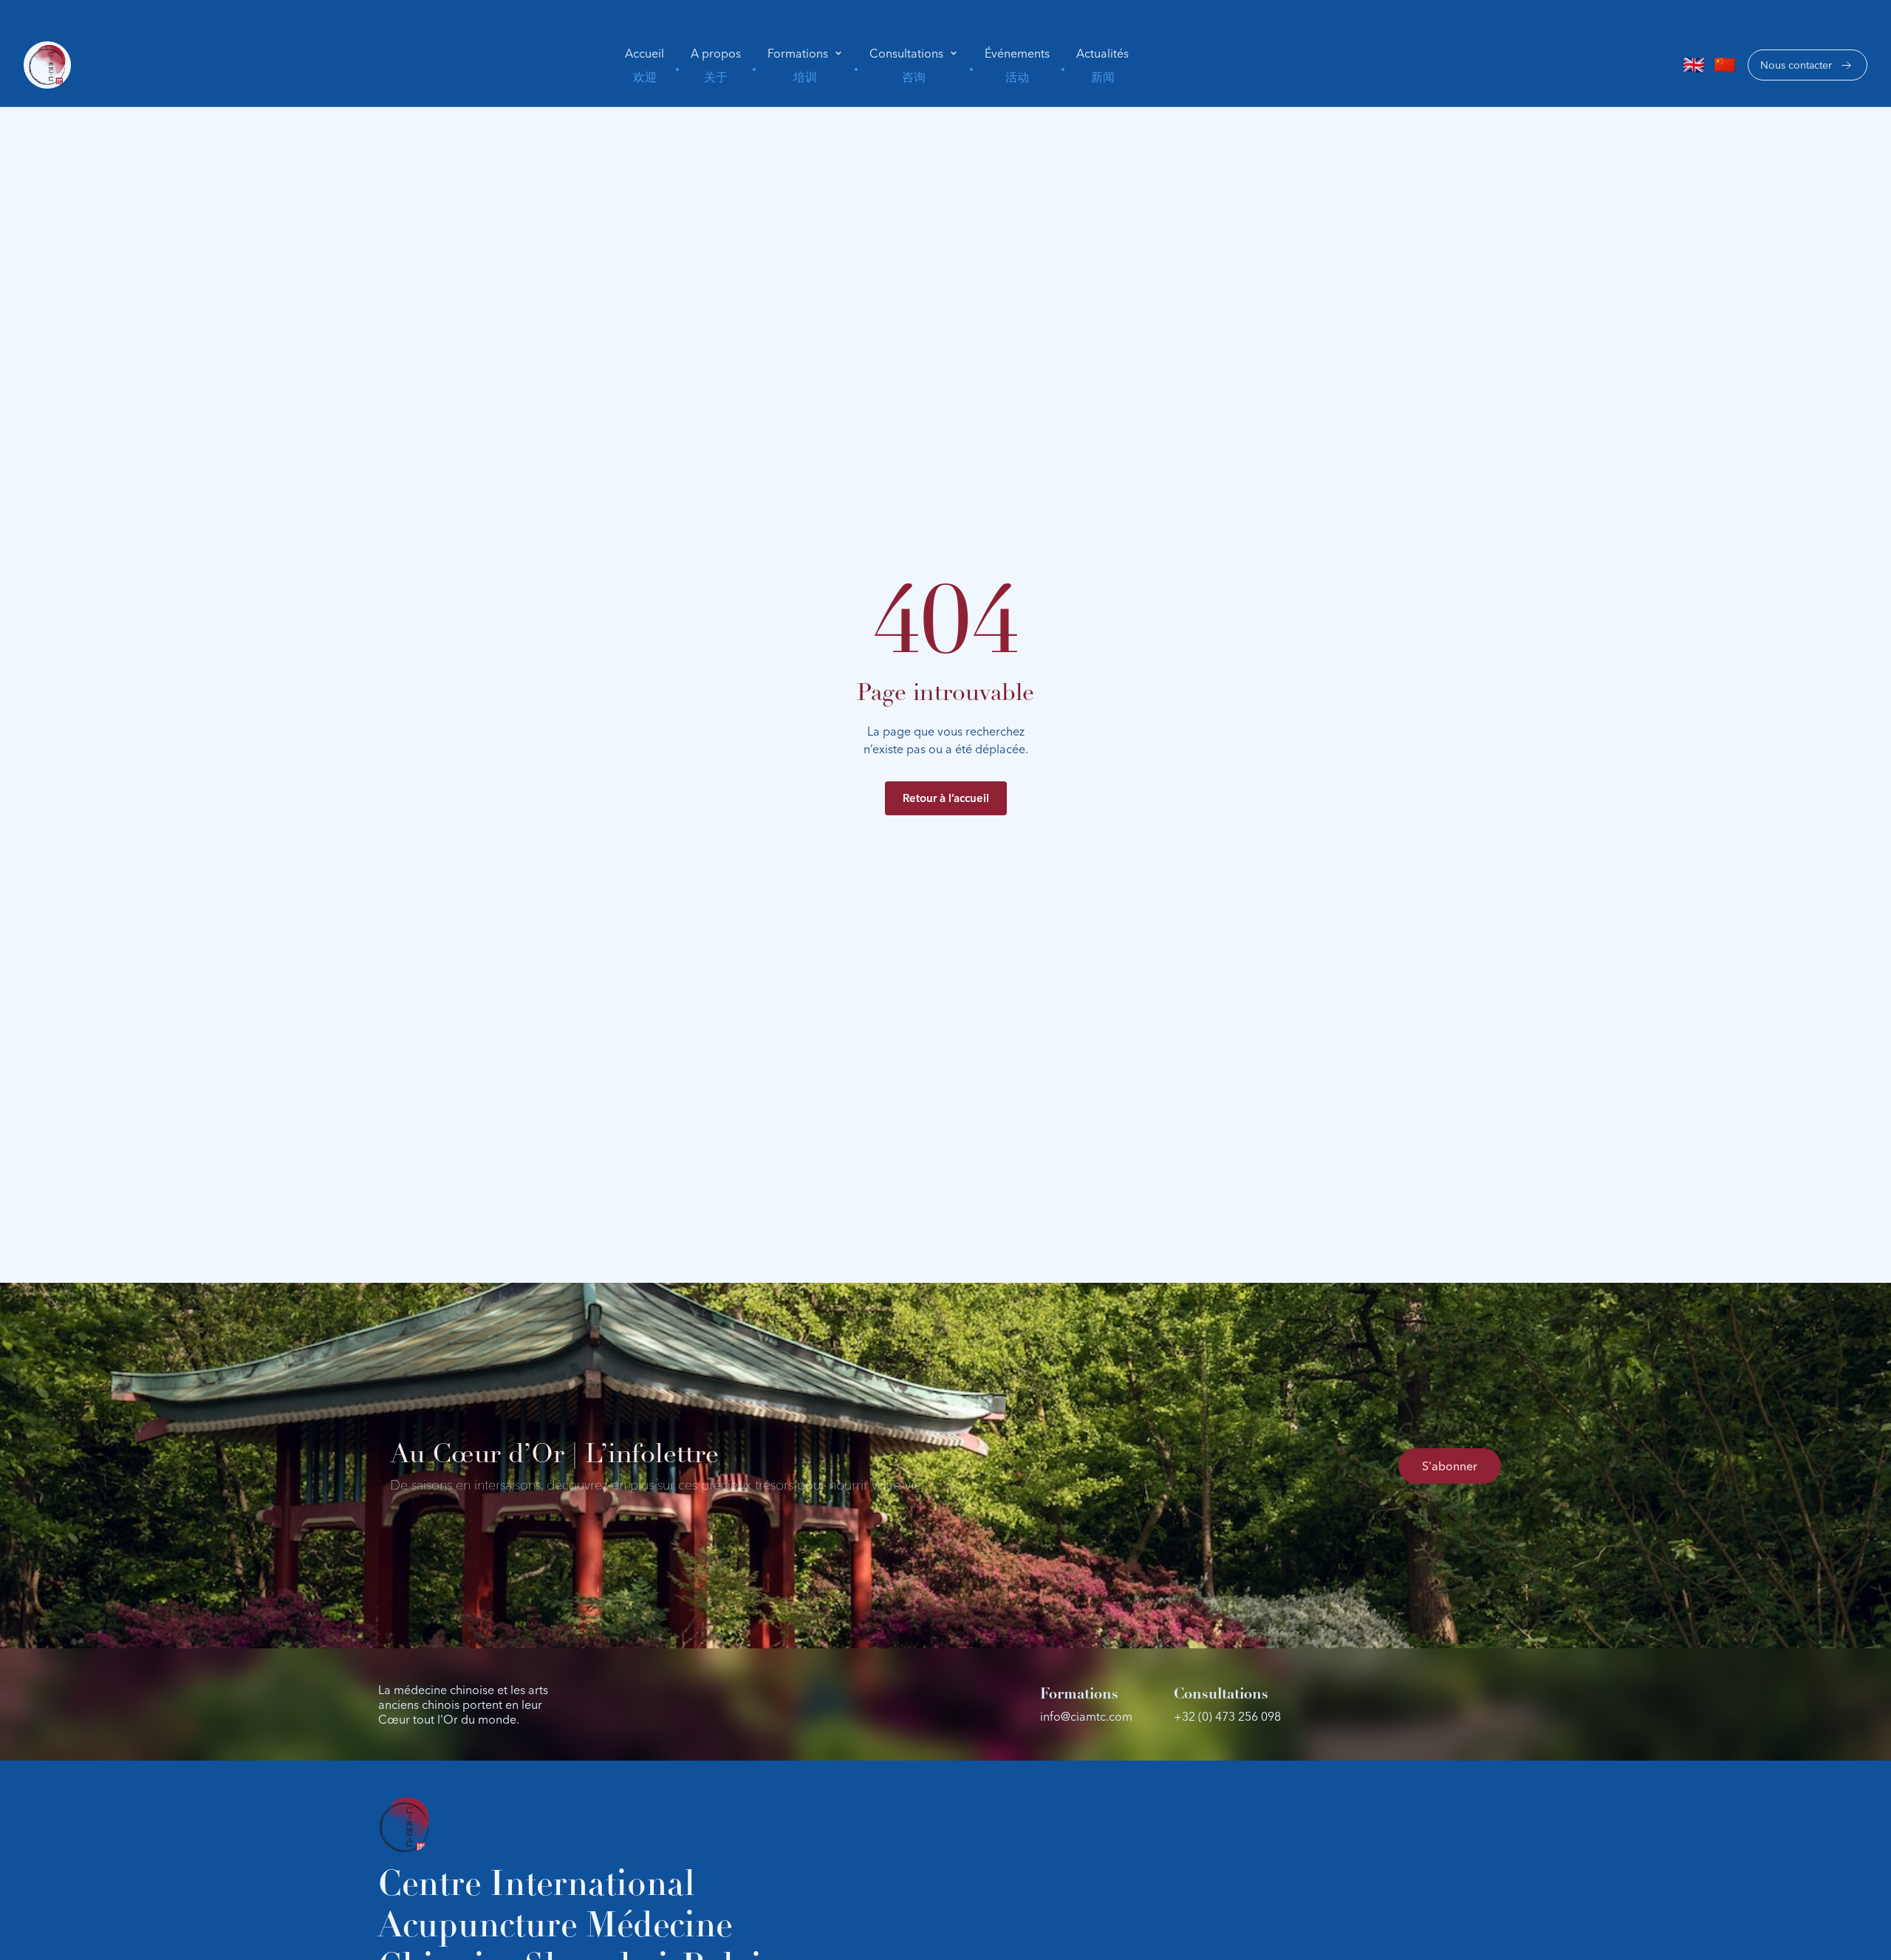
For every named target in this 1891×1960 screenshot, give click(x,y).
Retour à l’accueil (946, 798)
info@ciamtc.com (1086, 1716)
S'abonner (1450, 1466)
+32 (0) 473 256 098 (1227, 1716)
